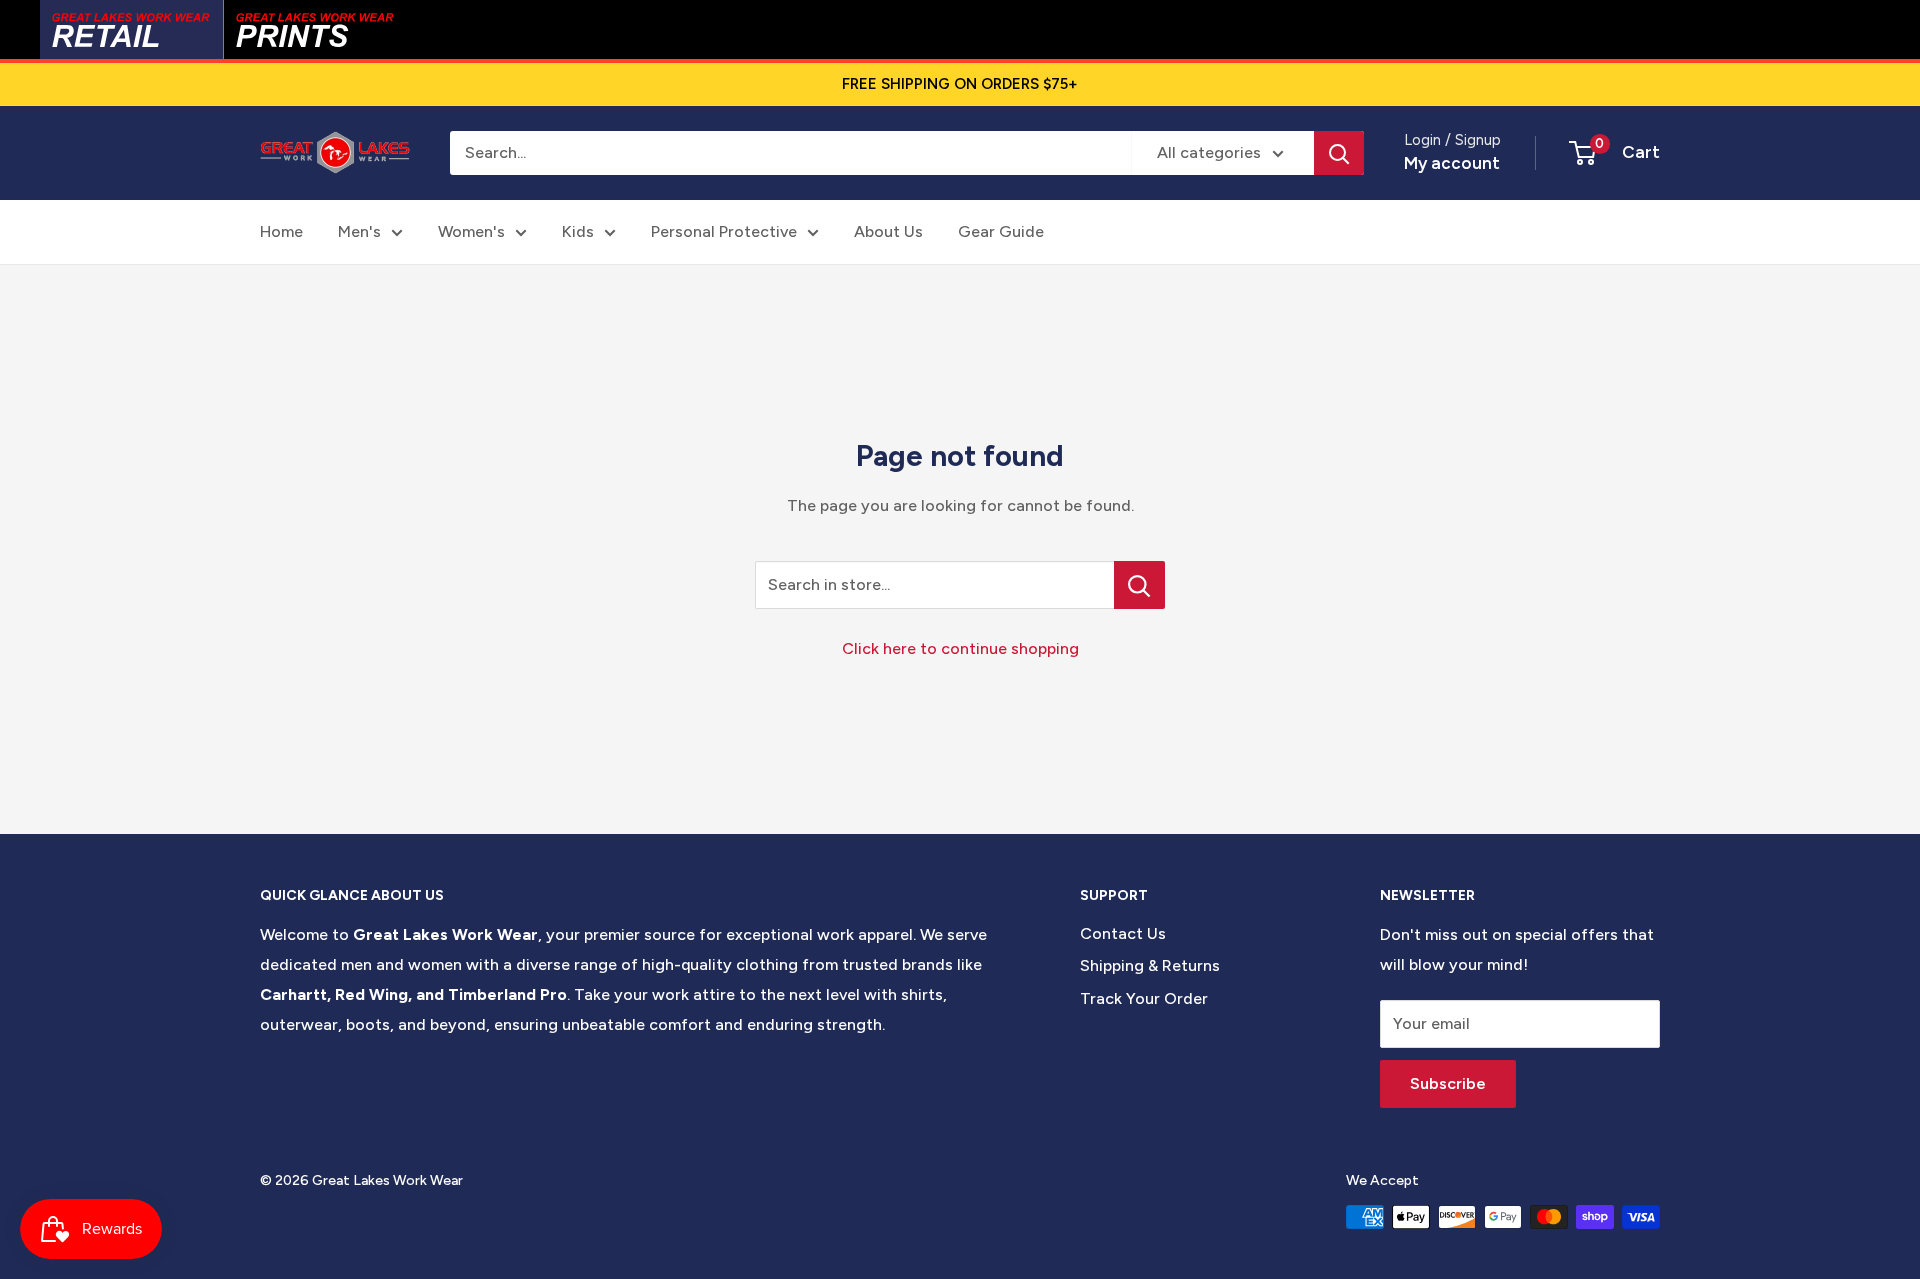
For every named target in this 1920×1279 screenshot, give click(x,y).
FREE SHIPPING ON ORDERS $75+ (960, 84)
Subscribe (1448, 1083)
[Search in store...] (1139, 585)
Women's (471, 231)
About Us (888, 231)
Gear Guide (1001, 231)
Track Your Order (1144, 998)
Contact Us (1123, 933)
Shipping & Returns (1150, 965)
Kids (578, 231)
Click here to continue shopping (960, 648)
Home (281, 231)
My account (1452, 163)
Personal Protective (724, 231)
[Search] (1339, 153)
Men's (359, 231)
